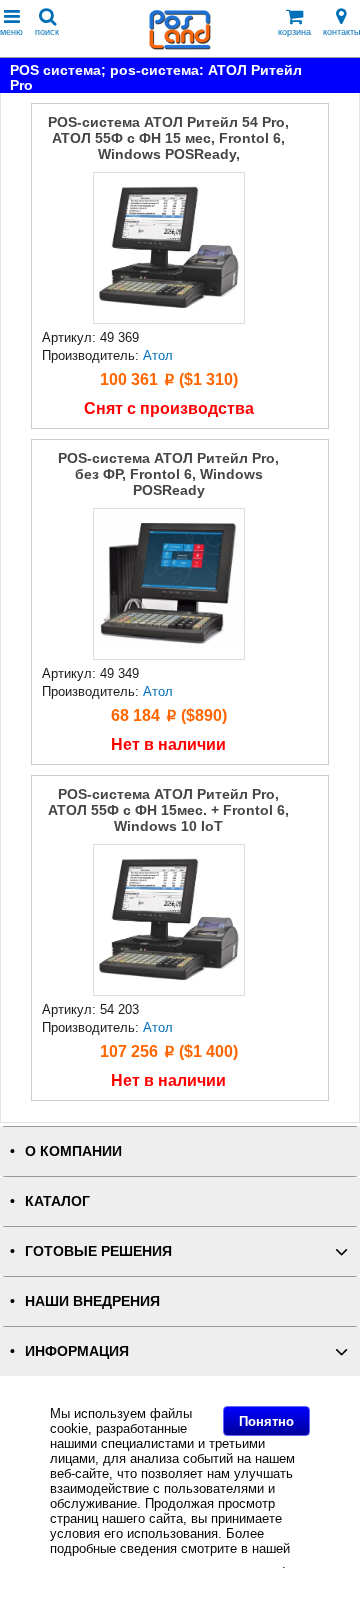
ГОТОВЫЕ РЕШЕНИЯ (98, 1251)
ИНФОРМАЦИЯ (77, 1351)
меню (11, 32)
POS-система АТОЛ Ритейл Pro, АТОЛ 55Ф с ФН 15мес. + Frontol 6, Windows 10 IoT (168, 810)
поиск (47, 32)
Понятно (266, 1421)
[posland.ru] (180, 45)
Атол (158, 355)
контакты (341, 32)
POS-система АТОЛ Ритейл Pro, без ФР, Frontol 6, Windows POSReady (168, 474)
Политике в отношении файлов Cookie (166, 1563)
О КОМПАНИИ (73, 1151)
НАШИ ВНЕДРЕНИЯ (92, 1301)
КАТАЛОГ (57, 1201)
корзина (294, 32)
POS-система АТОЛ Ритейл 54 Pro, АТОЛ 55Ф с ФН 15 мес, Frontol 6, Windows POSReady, (168, 138)
